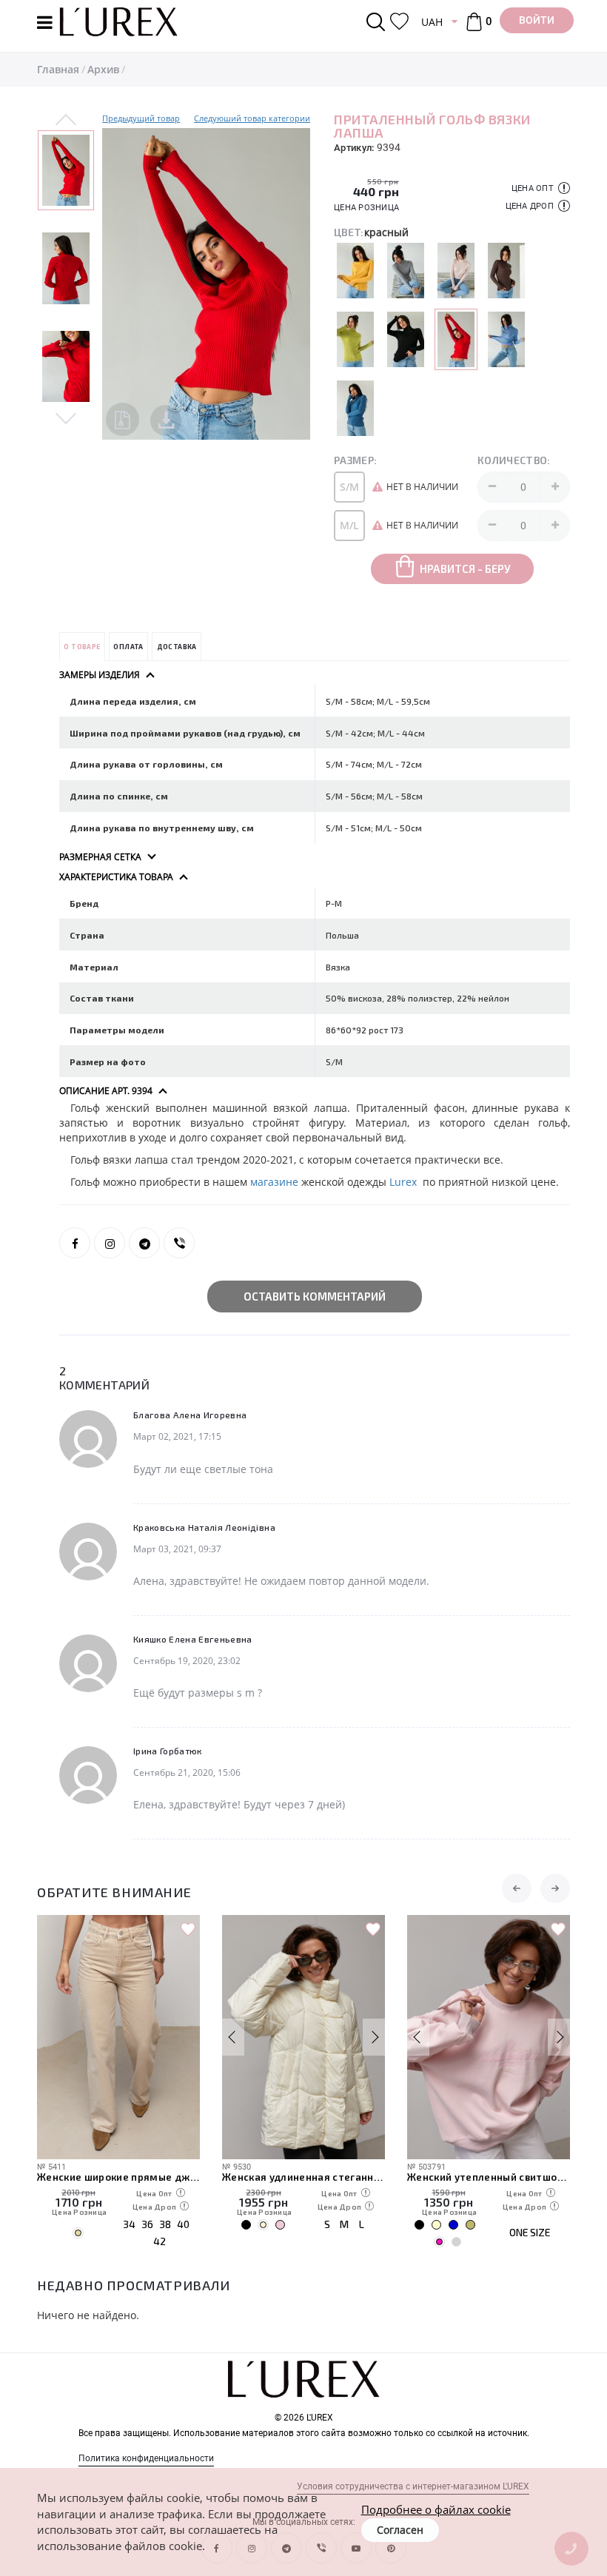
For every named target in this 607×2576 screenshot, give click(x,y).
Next (66, 417)
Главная (58, 69)
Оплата (128, 647)
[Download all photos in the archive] (123, 419)
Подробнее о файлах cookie (436, 2509)
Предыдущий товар (141, 118)
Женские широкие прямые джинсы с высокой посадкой (118, 2177)
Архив (103, 69)
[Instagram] (110, 1243)
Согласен (400, 2530)
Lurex (405, 1182)
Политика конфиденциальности (146, 2458)
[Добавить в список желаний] (188, 1930)
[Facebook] (75, 1243)
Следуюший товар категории (252, 118)
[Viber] (179, 1243)
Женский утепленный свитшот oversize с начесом (489, 2177)
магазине (274, 1182)
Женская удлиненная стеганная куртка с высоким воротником (303, 2177)
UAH (432, 22)
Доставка (177, 647)
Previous (66, 121)
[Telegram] (144, 1243)
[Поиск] (378, 22)
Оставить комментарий (315, 1296)
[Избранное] (399, 22)
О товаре (82, 647)
